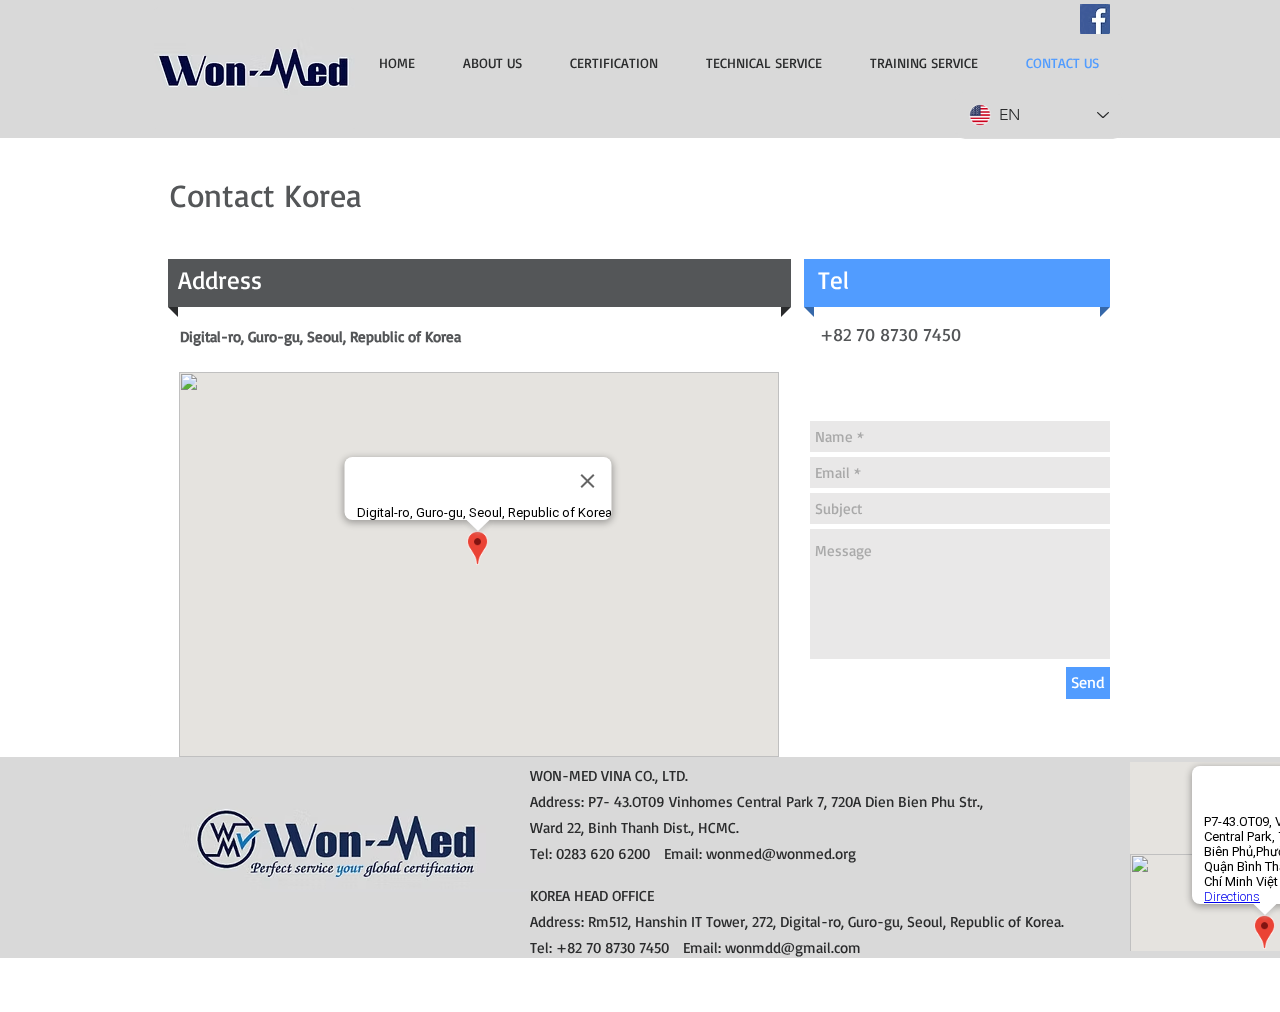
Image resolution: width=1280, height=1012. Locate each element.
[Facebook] (1095, 19)
